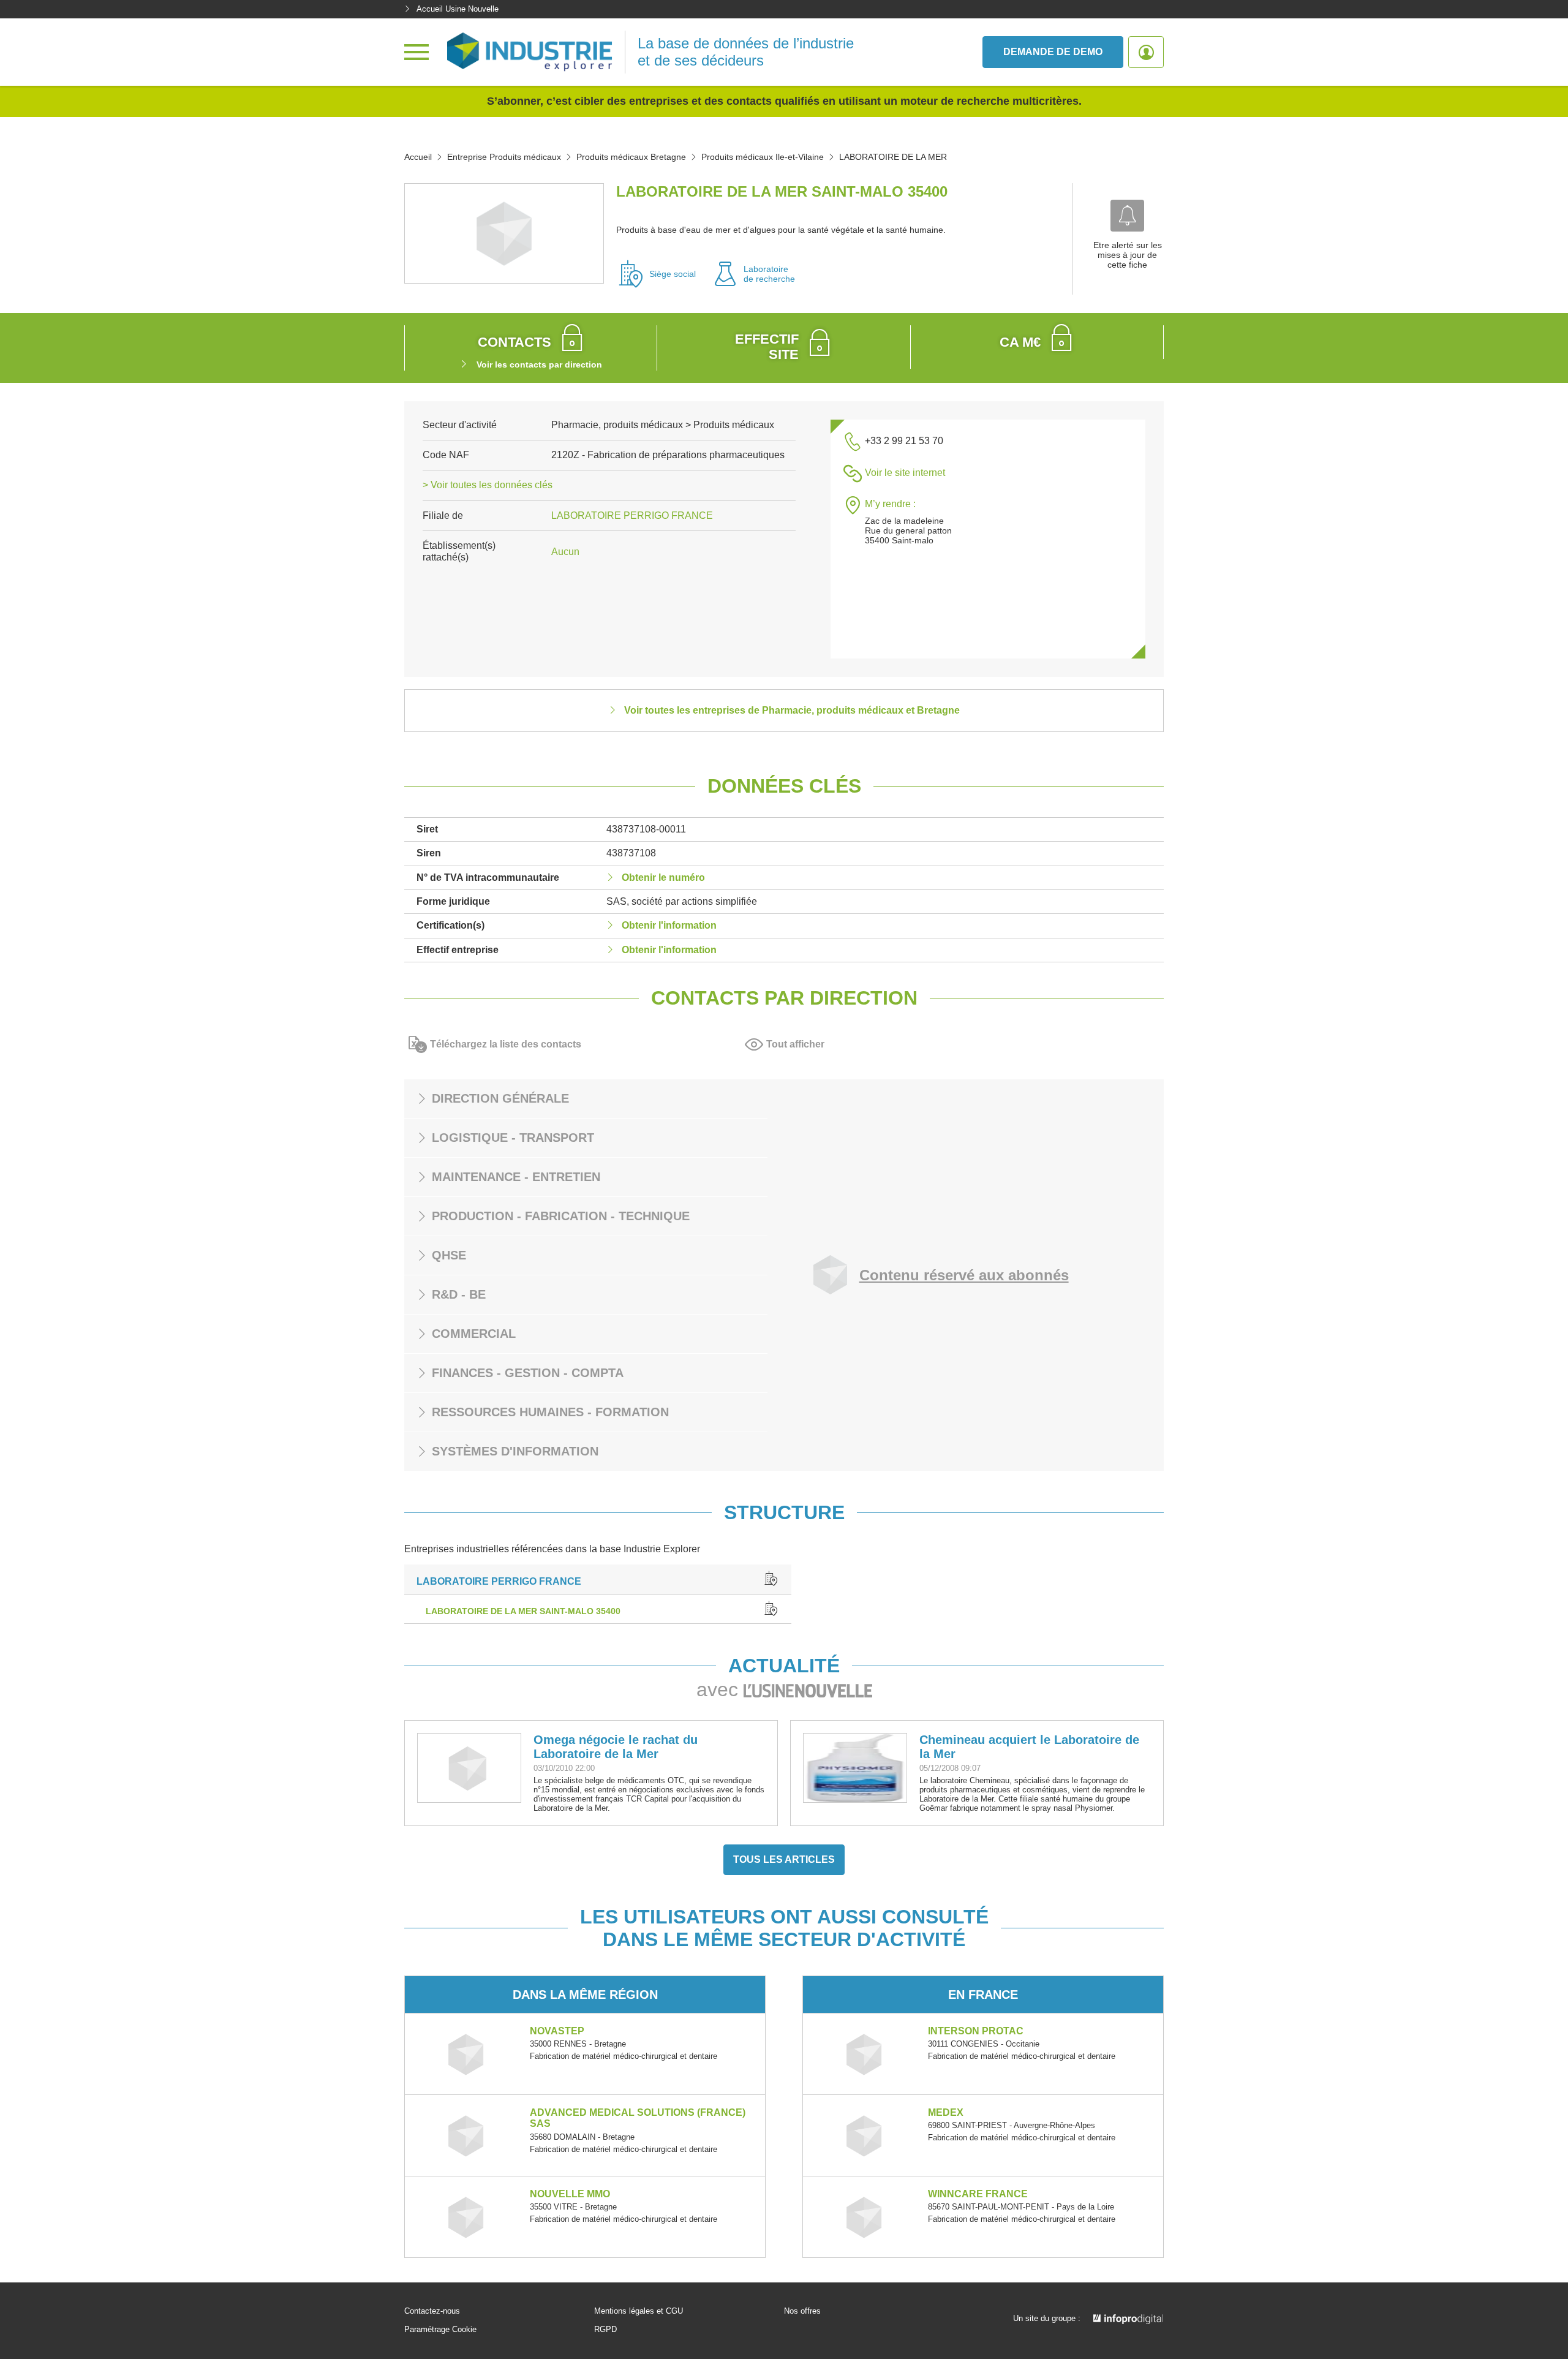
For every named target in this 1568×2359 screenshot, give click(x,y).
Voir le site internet (905, 473)
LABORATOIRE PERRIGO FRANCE (632, 515)
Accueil (418, 157)
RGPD (605, 2330)
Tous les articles (784, 1859)
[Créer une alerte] (1127, 216)
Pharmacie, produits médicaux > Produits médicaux (663, 425)
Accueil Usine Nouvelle (458, 9)
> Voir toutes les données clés (488, 485)
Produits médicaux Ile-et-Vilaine (763, 157)
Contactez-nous (432, 2311)
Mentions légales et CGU (639, 2311)
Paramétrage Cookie (440, 2330)
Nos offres (802, 2311)
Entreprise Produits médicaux (504, 157)
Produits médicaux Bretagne (631, 157)
